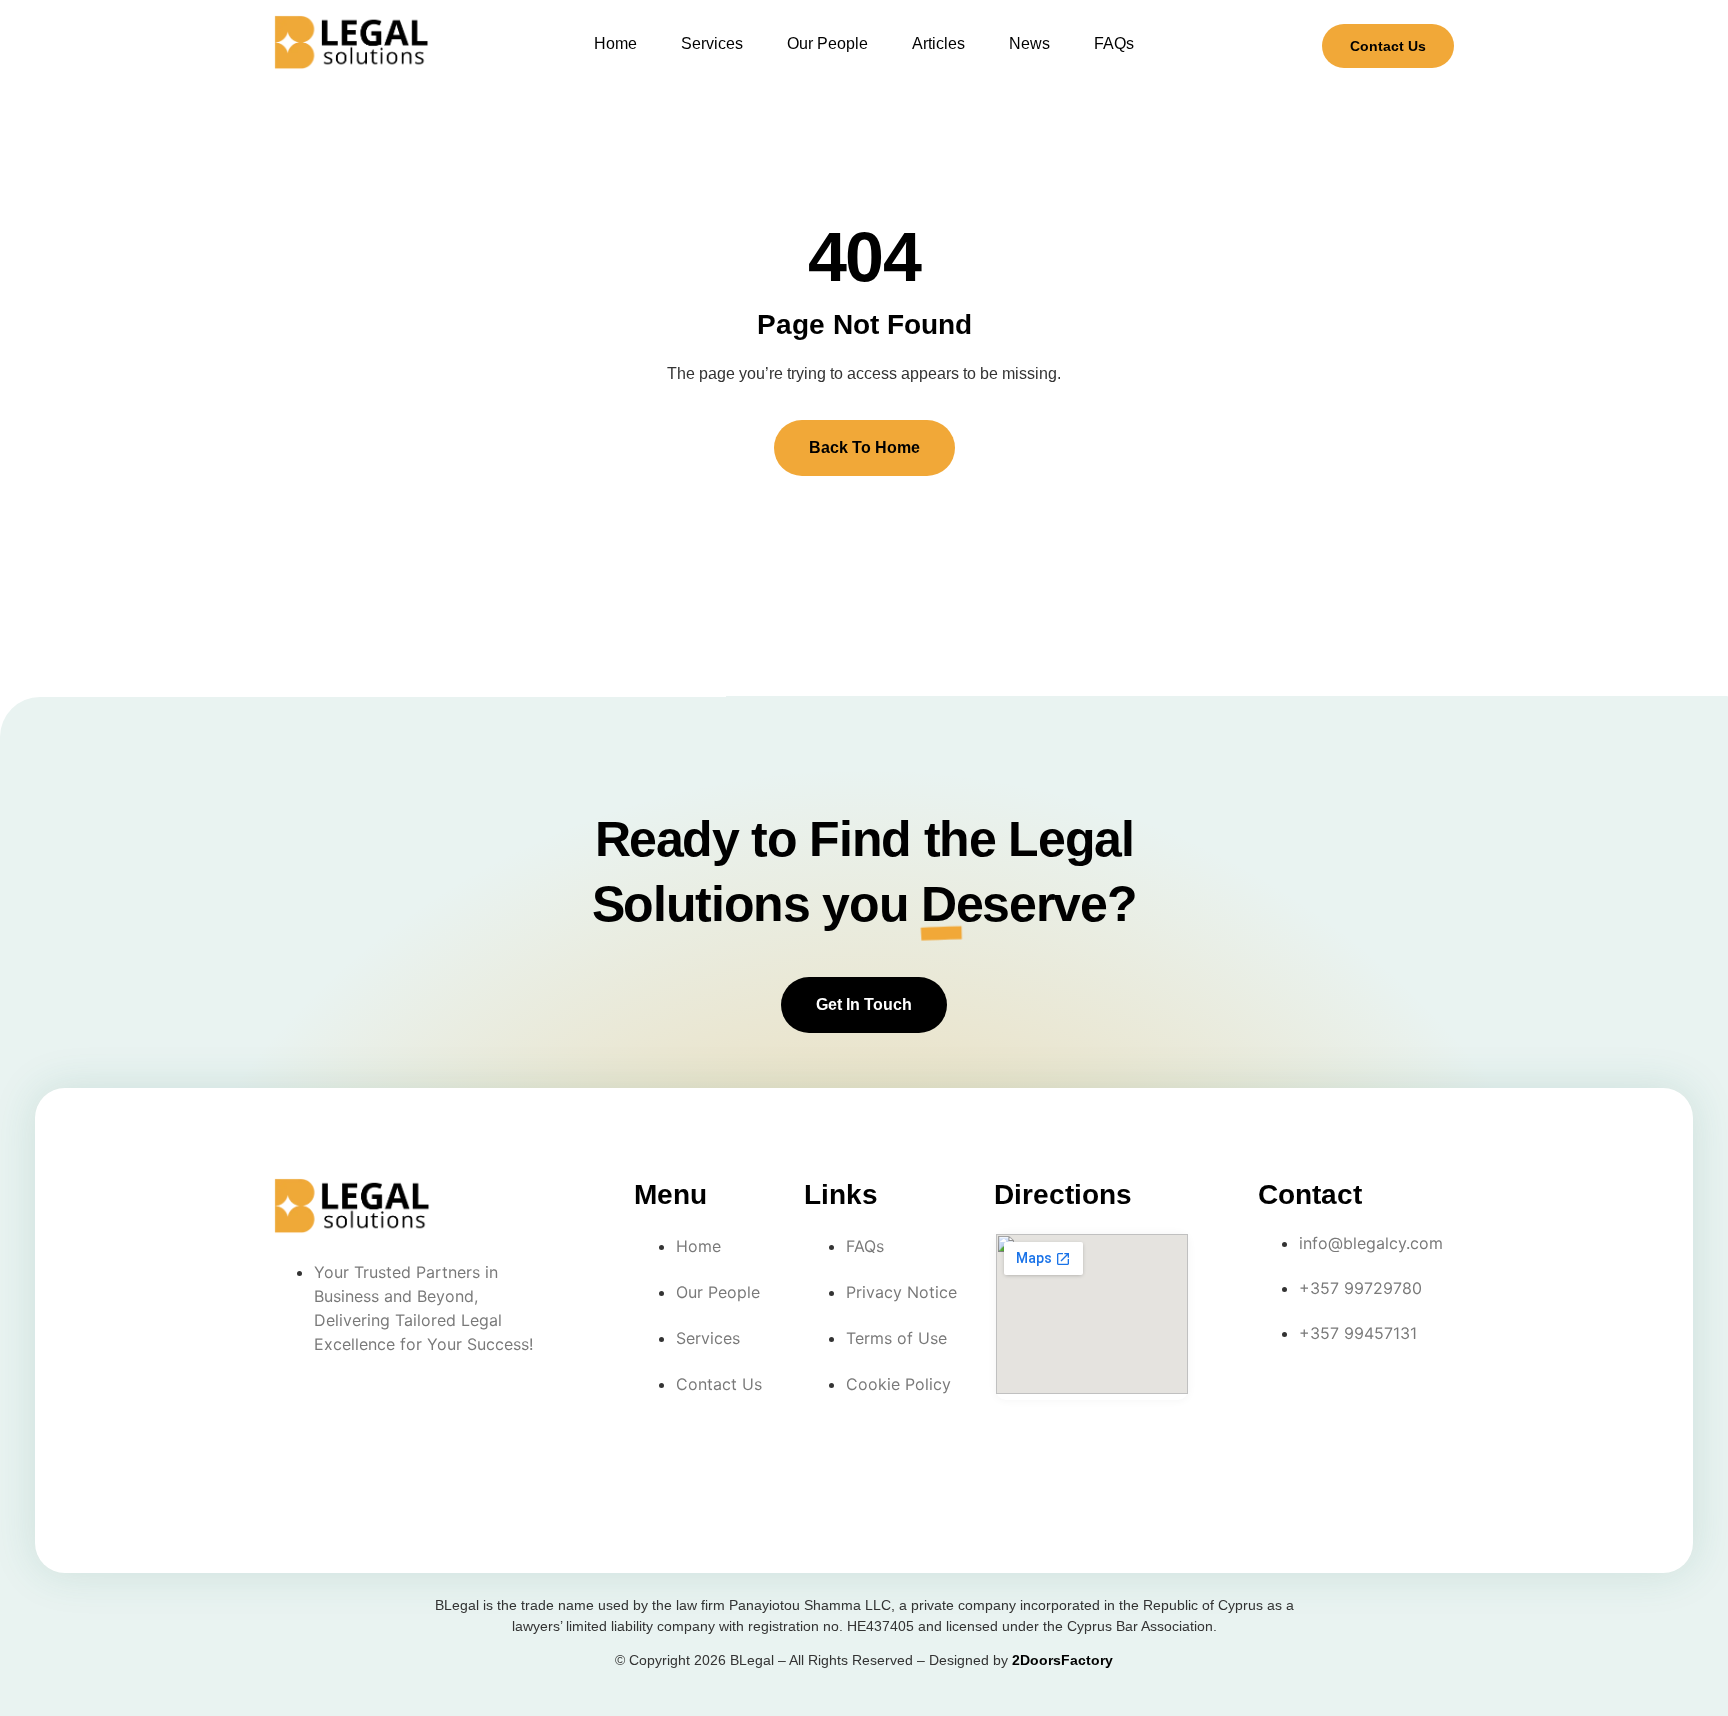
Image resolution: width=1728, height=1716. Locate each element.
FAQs (1114, 43)
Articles (938, 43)
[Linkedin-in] (1367, 1396)
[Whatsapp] (1282, 1452)
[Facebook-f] (1282, 1396)
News (1029, 43)
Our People (827, 43)
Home (615, 43)
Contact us (1388, 46)
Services (712, 43)
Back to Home (864, 447)
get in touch (864, 1004)
